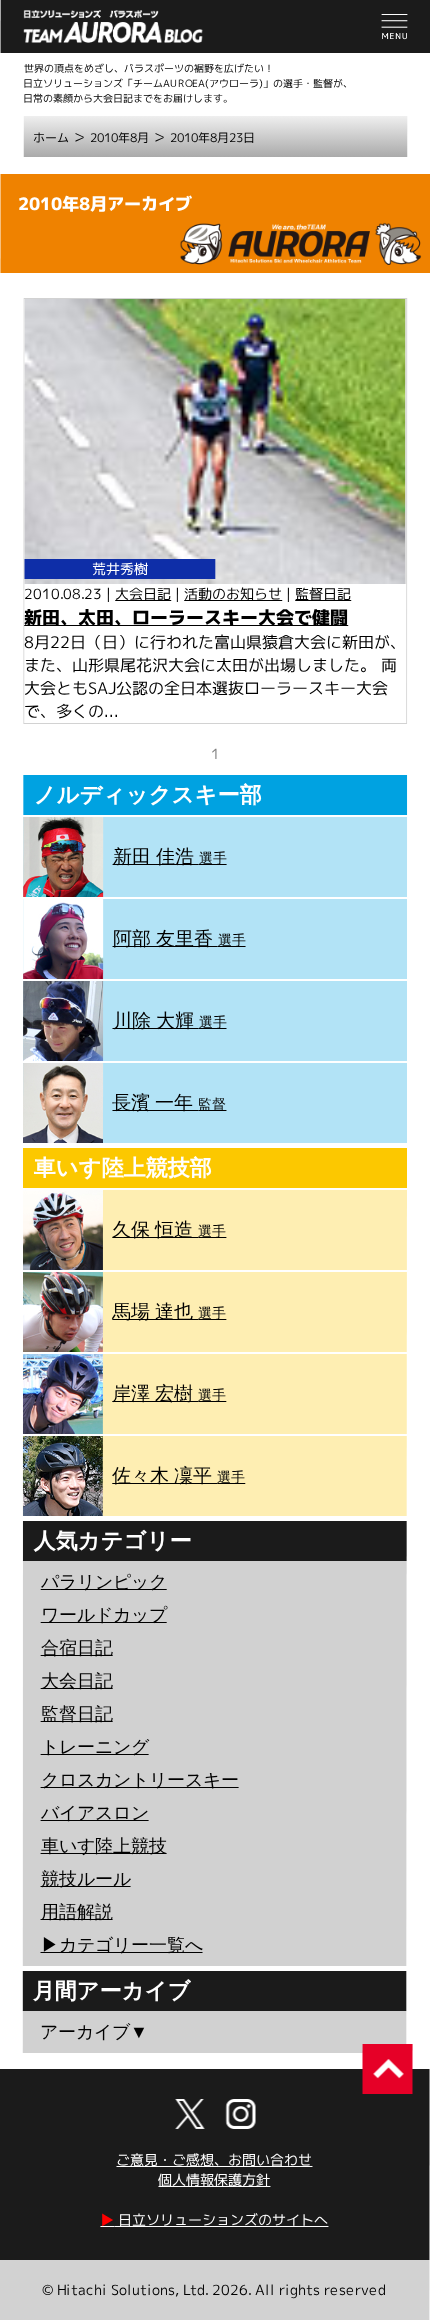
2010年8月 (119, 137)
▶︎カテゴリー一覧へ (122, 1945)
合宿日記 (77, 1648)
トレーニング (95, 1747)
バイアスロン (95, 1813)
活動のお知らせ (233, 593)
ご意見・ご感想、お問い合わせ (214, 2159)
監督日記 (323, 593)
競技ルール (86, 1879)
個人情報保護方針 (214, 2179)
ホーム (51, 137)
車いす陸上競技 (104, 1846)
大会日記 (143, 593)
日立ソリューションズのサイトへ (214, 2219)
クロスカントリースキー (140, 1780)
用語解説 (77, 1912)
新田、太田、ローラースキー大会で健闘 (186, 617)
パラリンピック (104, 1582)
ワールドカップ (104, 1615)
